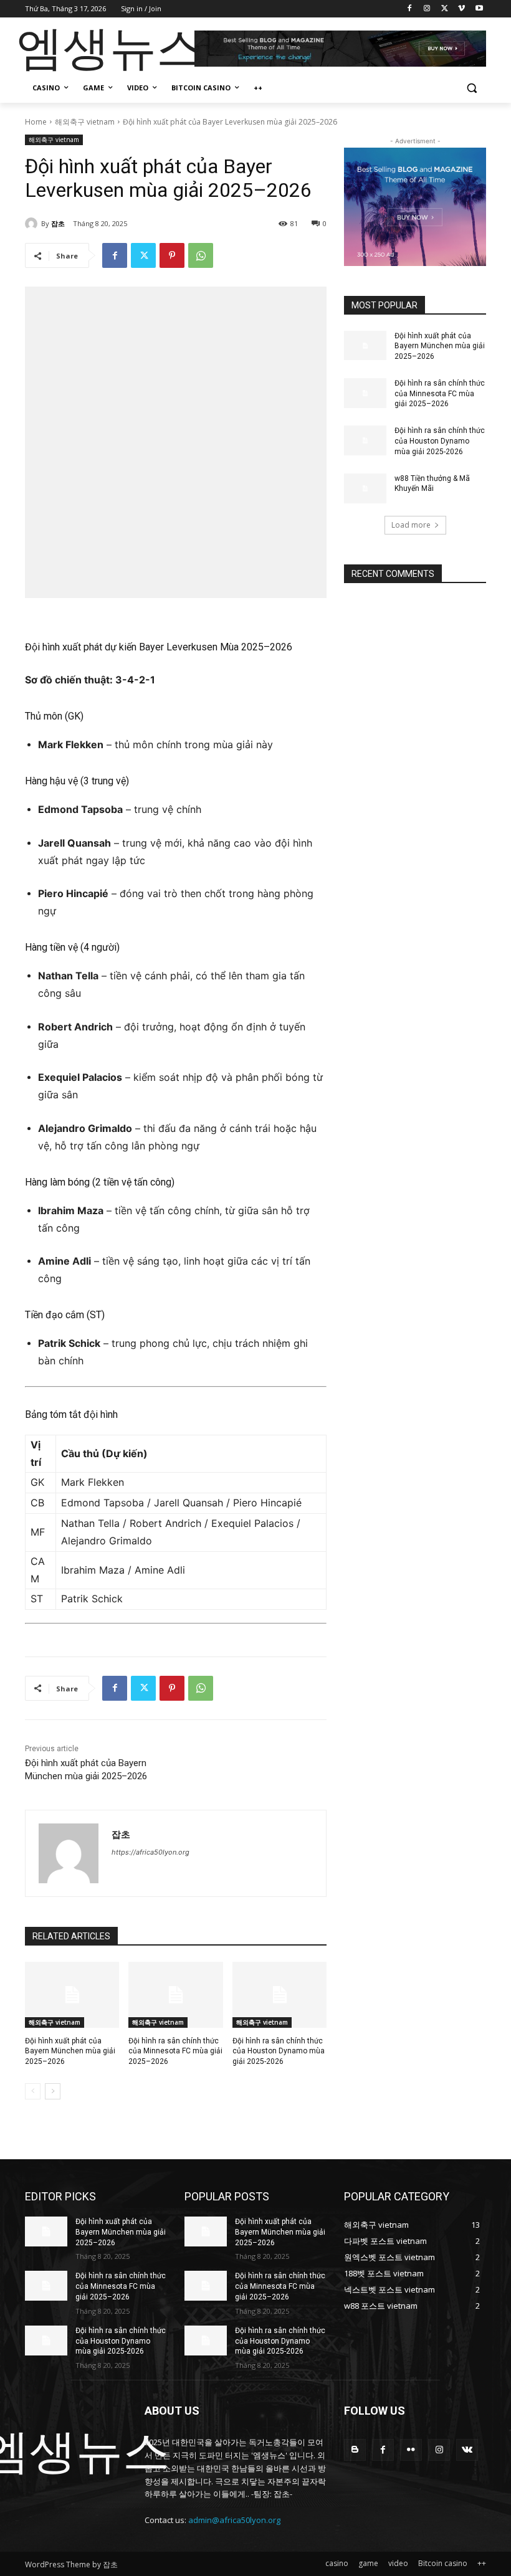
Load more (411, 525)
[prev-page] (33, 2091)
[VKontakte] (467, 2450)
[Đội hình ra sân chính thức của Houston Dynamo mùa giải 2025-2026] (279, 1995)
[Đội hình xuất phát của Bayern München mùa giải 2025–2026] (72, 1995)
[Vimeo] (461, 9)
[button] (471, 88)
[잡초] (33, 224)
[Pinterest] (172, 255)
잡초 (58, 223)
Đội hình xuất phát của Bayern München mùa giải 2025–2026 (70, 2051)
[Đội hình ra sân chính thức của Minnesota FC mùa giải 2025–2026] (175, 1995)
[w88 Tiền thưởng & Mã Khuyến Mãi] (365, 488)
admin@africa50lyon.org (234, 2520)
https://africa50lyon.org (150, 1852)
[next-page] (53, 2091)
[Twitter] (445, 9)
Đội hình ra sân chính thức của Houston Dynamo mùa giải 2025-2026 (279, 2051)
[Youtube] (479, 9)
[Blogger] (355, 2450)
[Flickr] (411, 2450)
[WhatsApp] (201, 255)
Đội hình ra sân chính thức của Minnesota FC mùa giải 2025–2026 (175, 2051)
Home (36, 122)
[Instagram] (427, 9)
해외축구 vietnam (85, 122)
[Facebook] (410, 9)
